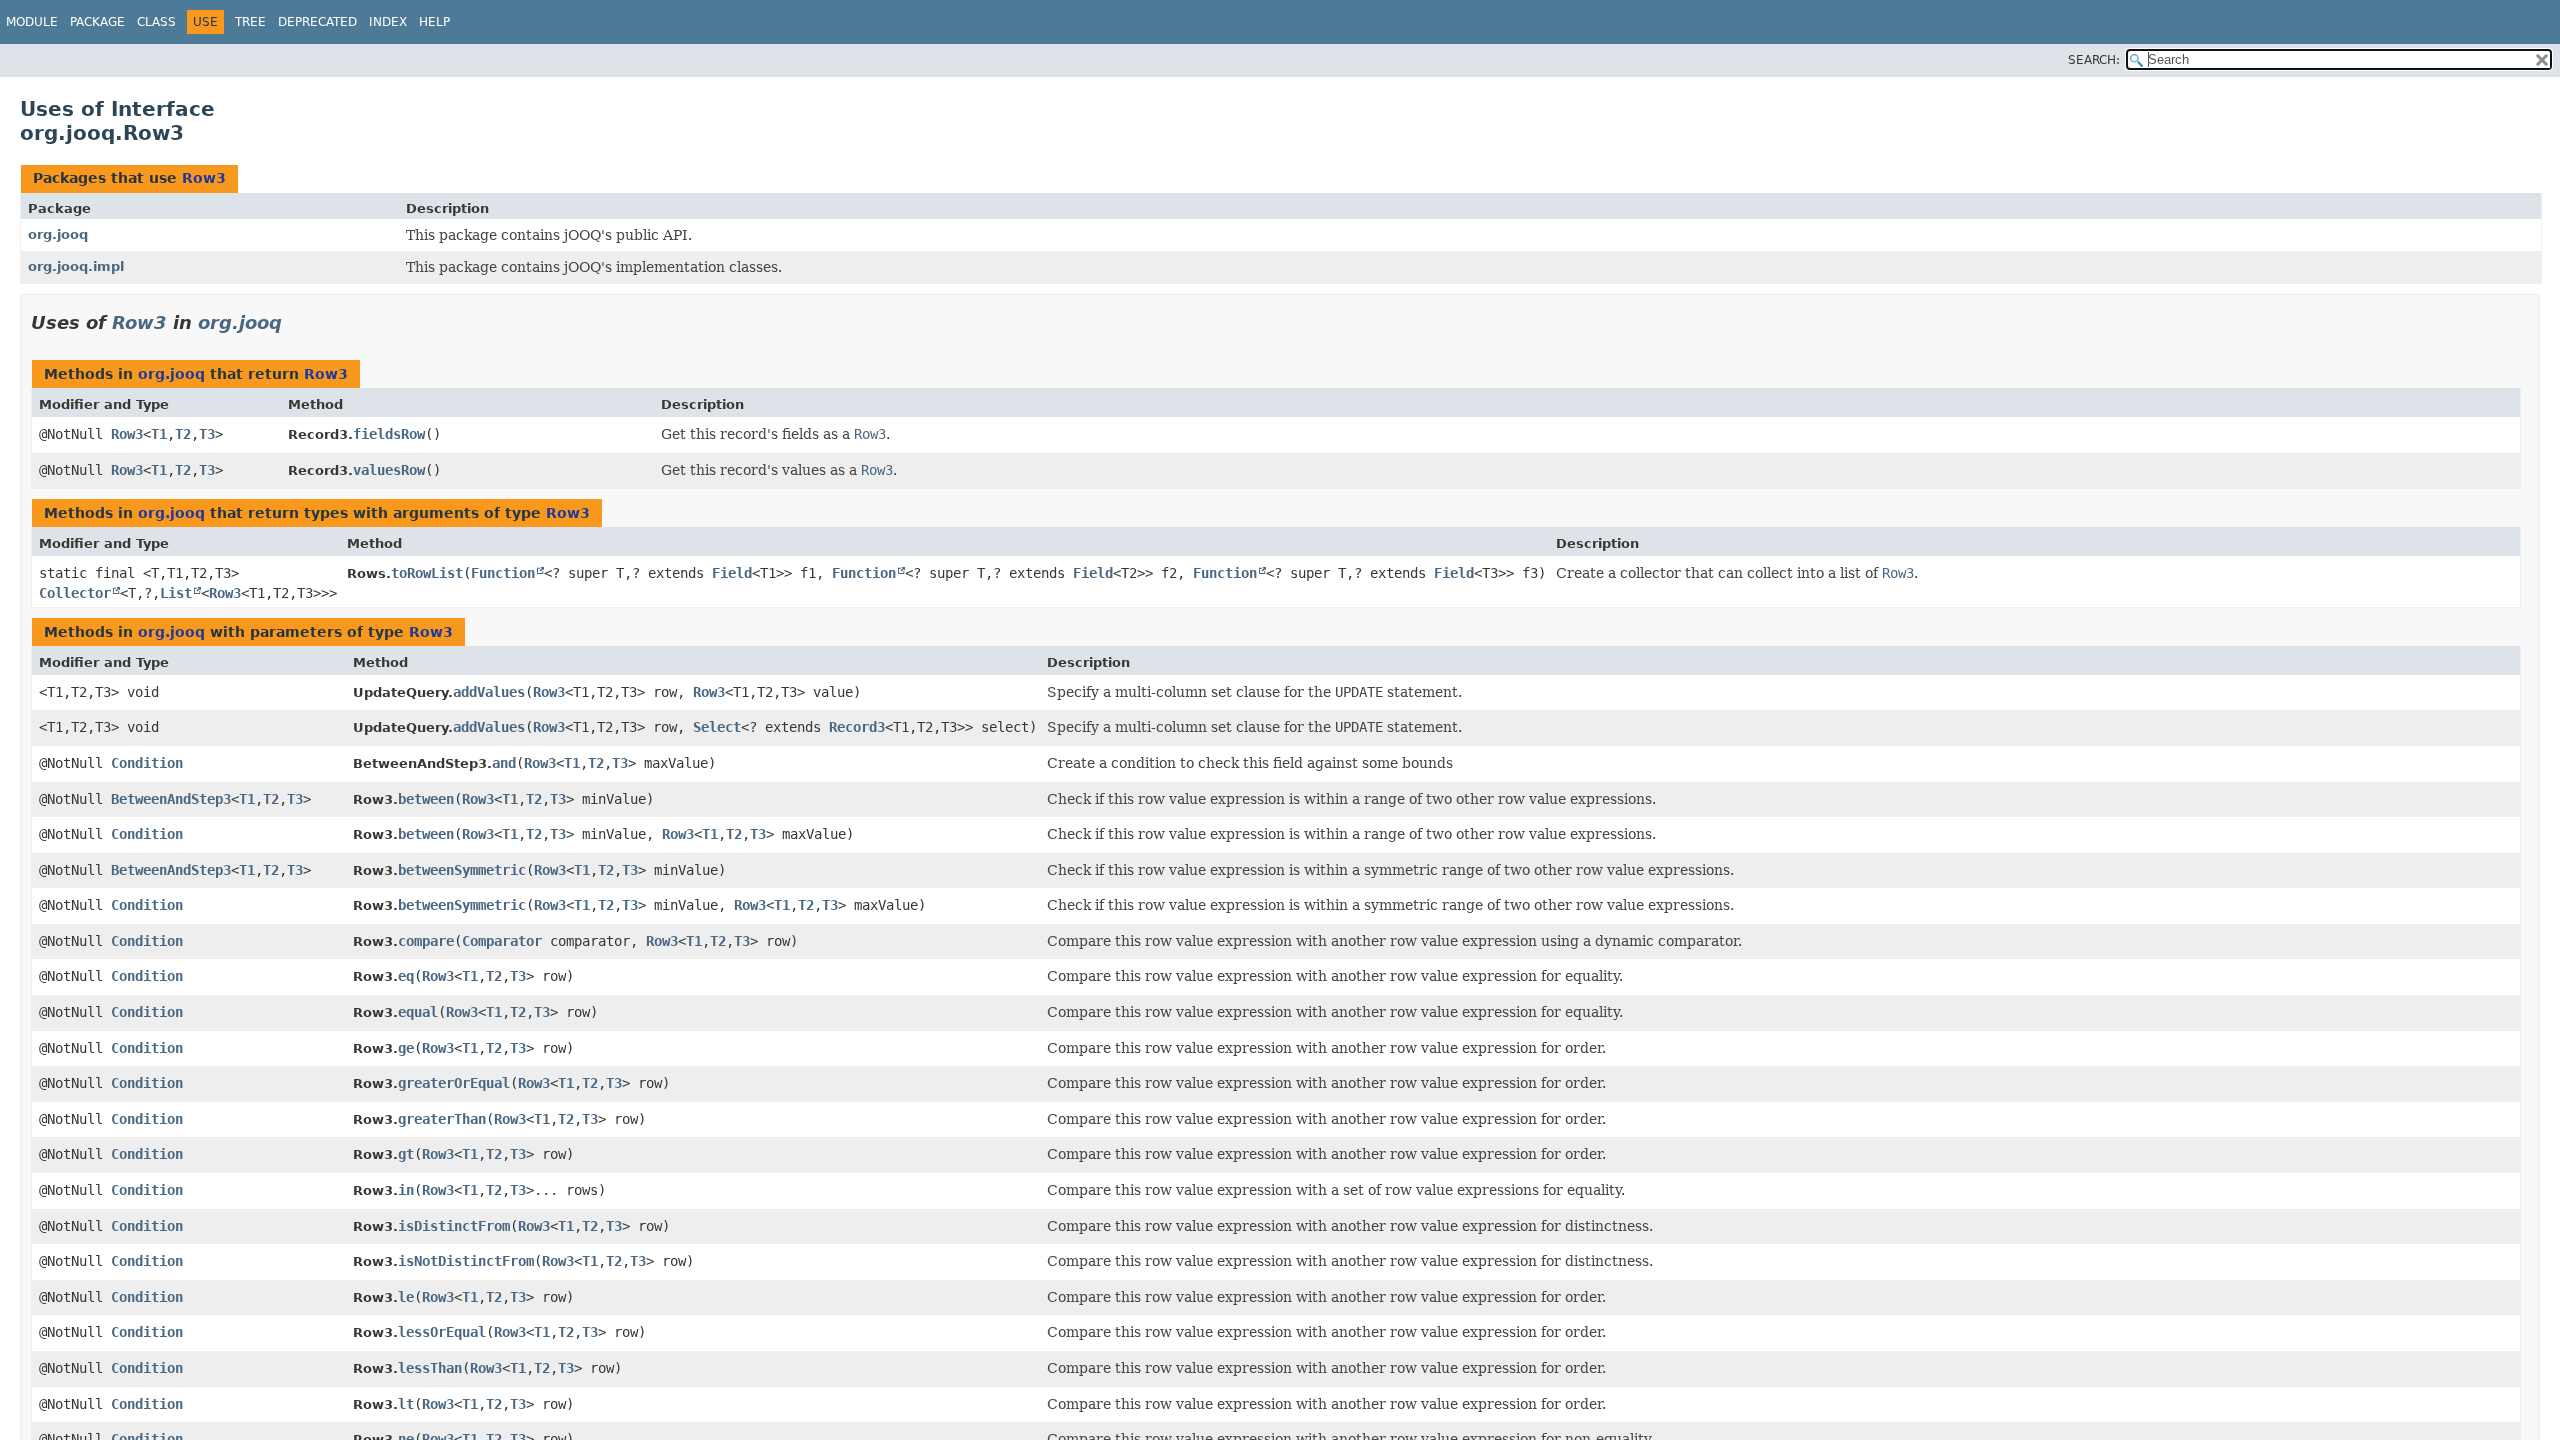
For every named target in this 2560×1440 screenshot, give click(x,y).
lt (406, 1404)
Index (388, 22)
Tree (250, 22)
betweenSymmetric (462, 870)
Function (503, 573)
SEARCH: (2094, 60)
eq (406, 976)
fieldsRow (389, 434)
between (426, 799)
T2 (183, 434)
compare (426, 941)
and (504, 763)
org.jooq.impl (76, 266)
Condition (147, 763)
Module (32, 22)
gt (406, 1154)
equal (418, 1012)
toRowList (427, 573)
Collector (75, 593)
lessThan (430, 1368)
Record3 (857, 727)
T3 (207, 434)
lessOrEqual (442, 1332)
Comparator (502, 941)
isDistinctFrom (454, 1226)
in (406, 1190)
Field (732, 573)
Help (434, 22)
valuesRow (389, 470)
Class (156, 22)
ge (406, 1048)
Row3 (204, 178)
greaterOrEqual (454, 1083)
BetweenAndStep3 (171, 799)
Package (97, 22)
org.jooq (58, 234)
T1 (159, 434)
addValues (489, 692)
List (176, 593)
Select (717, 727)
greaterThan (442, 1119)
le (406, 1297)
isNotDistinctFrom (466, 1261)
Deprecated (317, 22)
